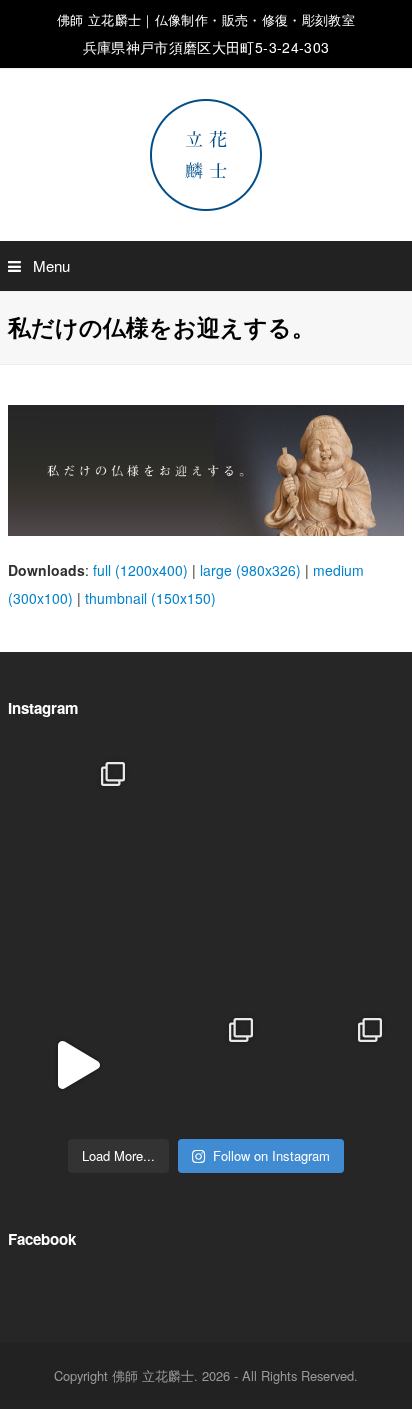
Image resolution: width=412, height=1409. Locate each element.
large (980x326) (250, 570)
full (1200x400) (140, 570)
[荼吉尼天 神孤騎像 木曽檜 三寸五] (334, 937)
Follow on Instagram (271, 1155)
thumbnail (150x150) (150, 598)
